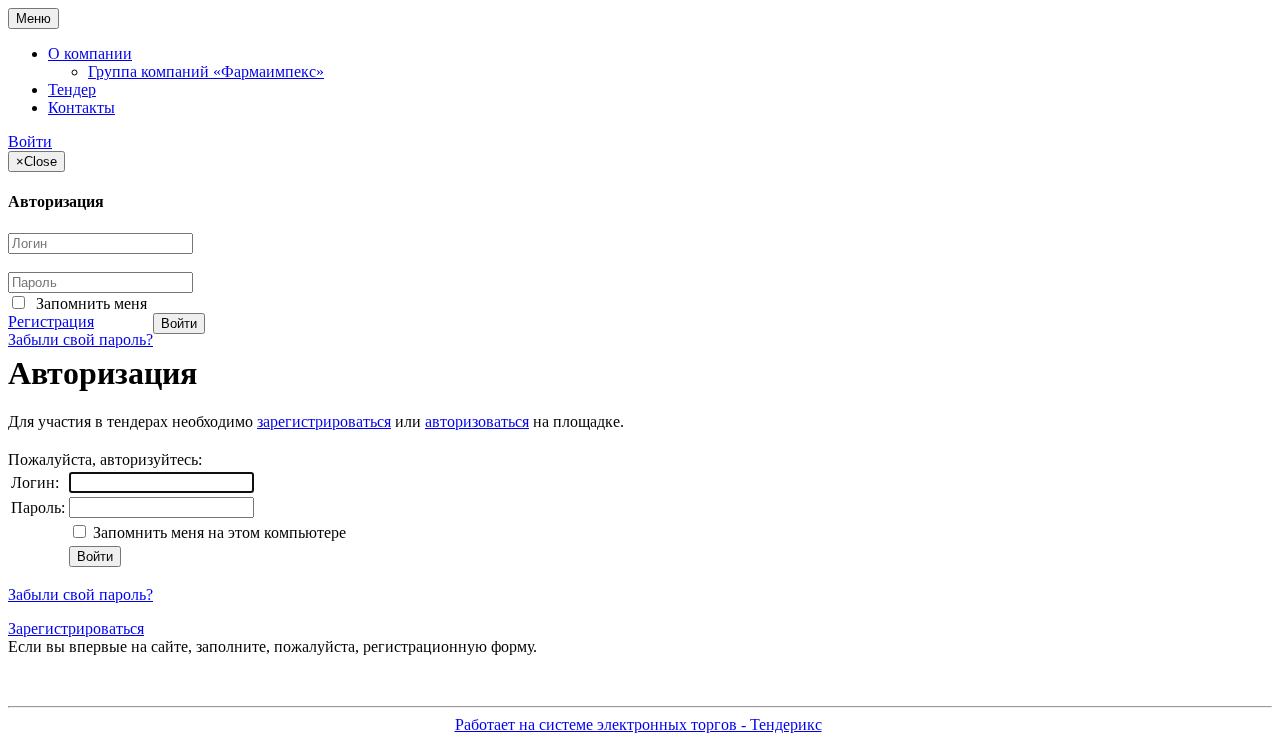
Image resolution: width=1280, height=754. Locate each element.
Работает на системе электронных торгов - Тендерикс (638, 724)
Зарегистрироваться (76, 628)
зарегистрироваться (324, 421)
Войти (30, 141)
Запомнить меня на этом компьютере (217, 532)
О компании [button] (90, 53)
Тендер (72, 89)
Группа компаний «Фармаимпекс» (206, 71)
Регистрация (51, 321)
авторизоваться (477, 421)
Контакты (81, 107)
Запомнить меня (91, 303)
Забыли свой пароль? (80, 339)
